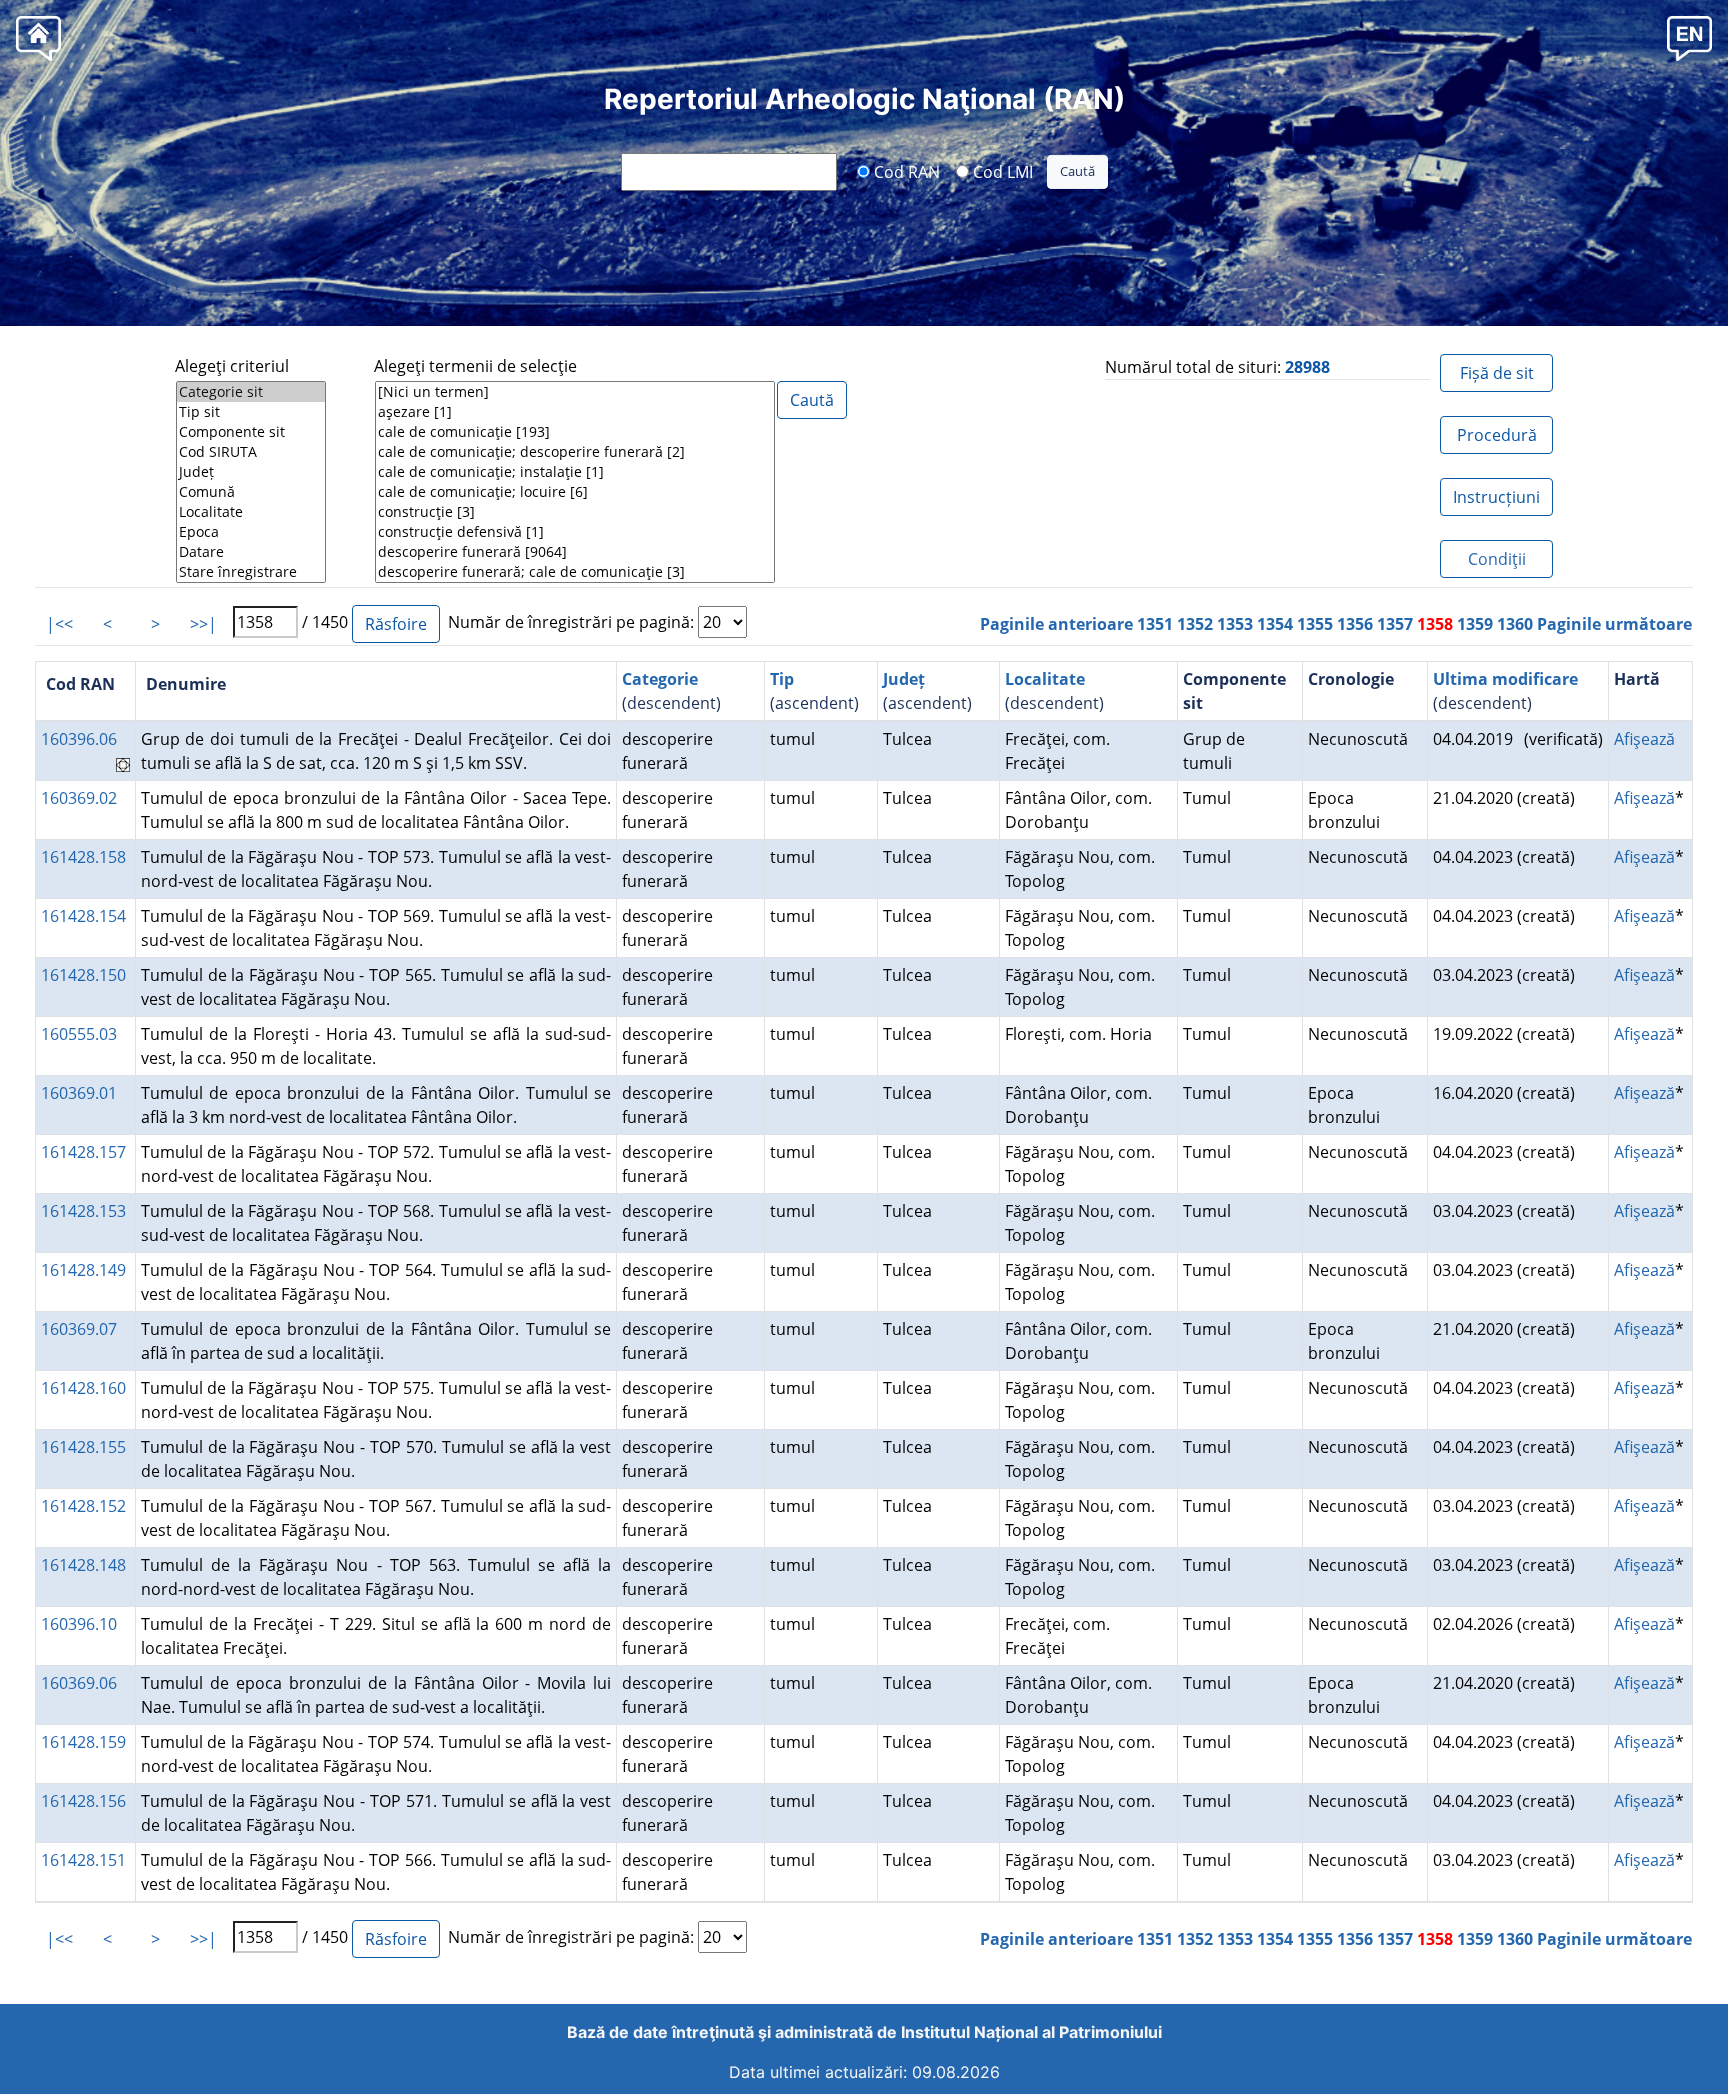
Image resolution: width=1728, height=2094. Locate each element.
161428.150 (83, 975)
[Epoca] (251, 532)
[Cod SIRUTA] (251, 452)
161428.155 (83, 1447)
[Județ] (251, 472)
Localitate (1045, 679)
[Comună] (251, 492)
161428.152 (83, 1506)
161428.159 (83, 1742)
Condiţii (1497, 559)
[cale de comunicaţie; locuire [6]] (575, 492)
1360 (1515, 624)
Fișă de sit (1497, 373)
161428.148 (83, 1565)
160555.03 (79, 1034)
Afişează (1644, 739)
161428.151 (83, 1860)
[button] (1689, 37)
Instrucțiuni (1496, 497)
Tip (782, 679)
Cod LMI (1001, 171)
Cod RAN (905, 171)
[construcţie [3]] (575, 512)
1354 (1275, 624)
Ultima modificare (1505, 679)
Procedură (1497, 435)
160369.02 (79, 798)
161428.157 (83, 1152)
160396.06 (79, 739)
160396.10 (79, 1624)
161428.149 (83, 1270)
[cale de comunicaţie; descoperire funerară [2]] (575, 452)
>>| (203, 624)
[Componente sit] (251, 432)
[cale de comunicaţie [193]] (575, 432)
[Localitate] (251, 512)
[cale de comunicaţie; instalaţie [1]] (575, 472)
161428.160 (83, 1388)
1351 (1155, 624)
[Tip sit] (251, 412)
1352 (1195, 624)
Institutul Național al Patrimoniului (1031, 2032)
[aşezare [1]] (575, 412)
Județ (904, 679)
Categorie (660, 679)
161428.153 (83, 1211)
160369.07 (79, 1329)
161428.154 (83, 916)
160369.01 (79, 1093)
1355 (1315, 624)
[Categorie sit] (251, 392)
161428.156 (83, 1801)
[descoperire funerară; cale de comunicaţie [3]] (575, 572)
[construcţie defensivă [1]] (575, 532)
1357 (1395, 624)
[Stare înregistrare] (251, 572)
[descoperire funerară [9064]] (575, 552)
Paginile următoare (1614, 624)
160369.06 (79, 1683)
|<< (59, 624)
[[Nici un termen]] (575, 392)
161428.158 (83, 857)
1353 (1235, 624)
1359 (1475, 624)
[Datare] (251, 552)
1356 (1355, 624)
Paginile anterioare (1056, 624)
